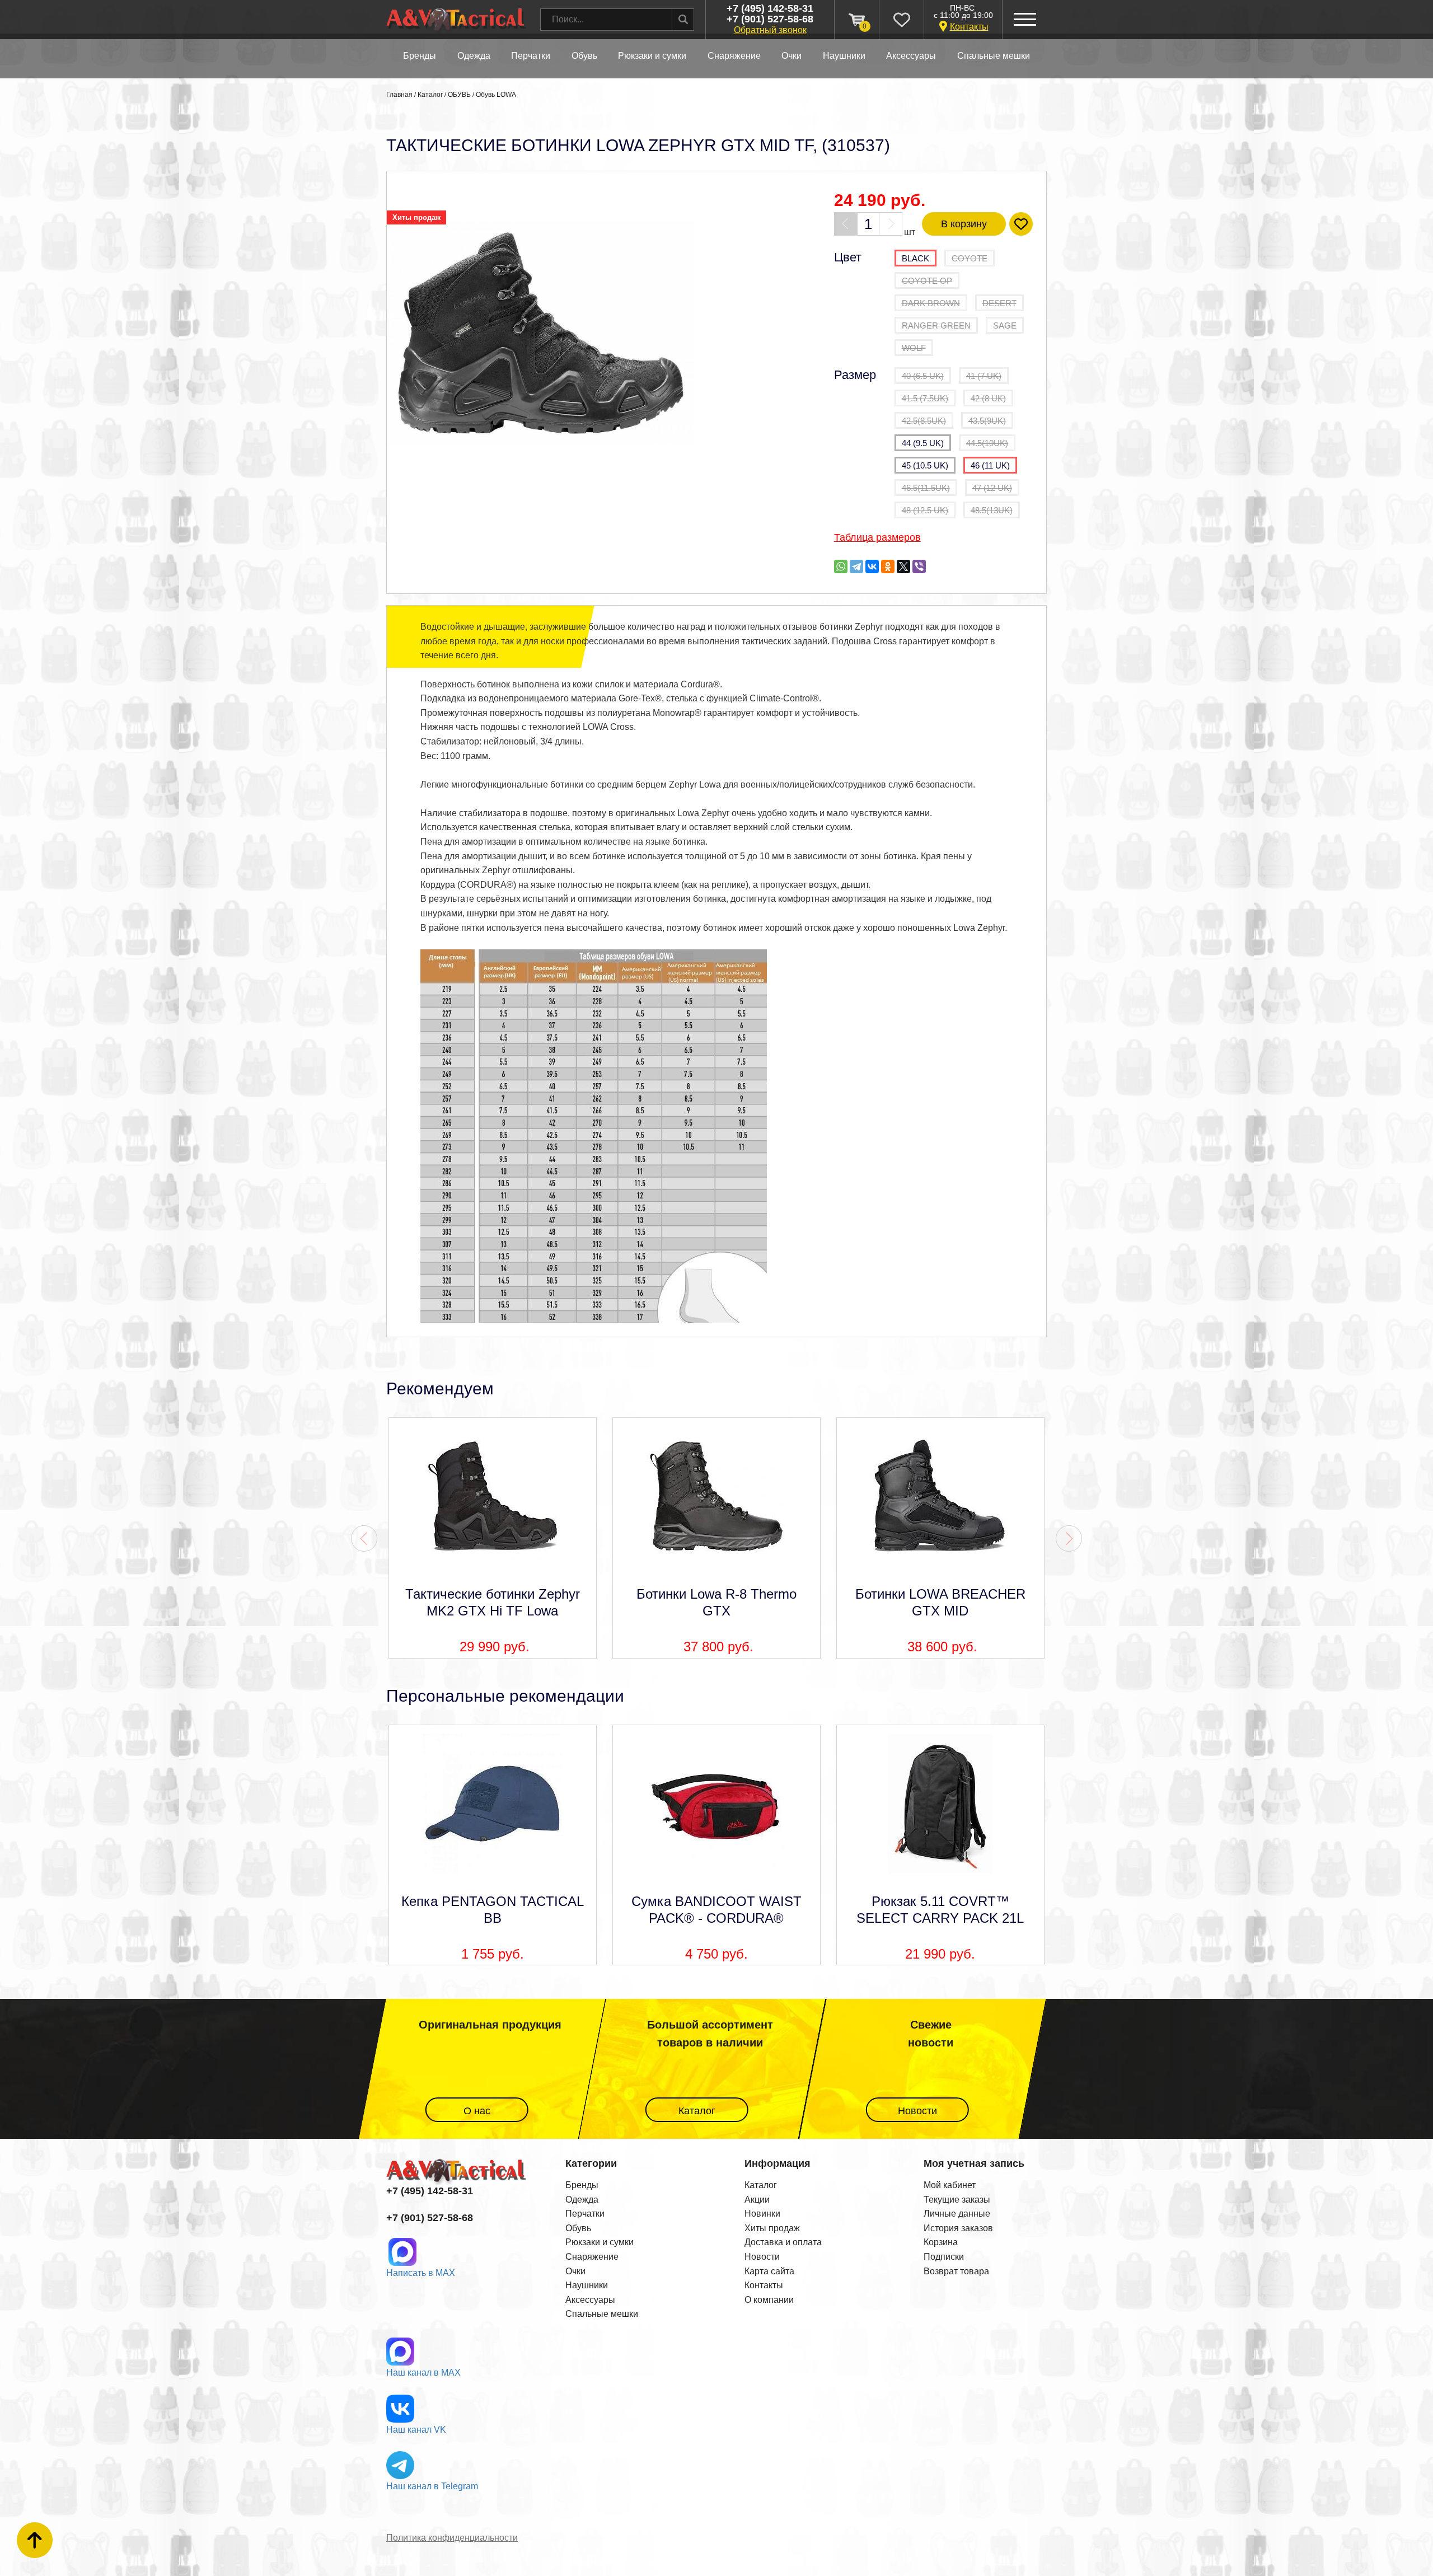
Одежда (582, 2200)
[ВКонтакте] (872, 566)
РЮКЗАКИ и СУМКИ (652, 56)
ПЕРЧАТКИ (531, 56)
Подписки (944, 2257)
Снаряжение (592, 2257)
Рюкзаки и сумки (600, 2242)
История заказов (958, 2228)
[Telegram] (856, 566)
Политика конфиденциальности (452, 2538)
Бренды (420, 56)
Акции (757, 2200)
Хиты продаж (772, 2228)
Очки (575, 2271)
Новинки (762, 2214)
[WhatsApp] (841, 566)
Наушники (587, 2285)
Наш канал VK (416, 2430)
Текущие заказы (957, 2200)
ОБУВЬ (584, 56)
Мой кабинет (950, 2185)
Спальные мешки (602, 2314)
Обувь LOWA (496, 95)
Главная (399, 95)
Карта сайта (769, 2271)
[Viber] (919, 566)
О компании (769, 2300)
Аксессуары (590, 2300)
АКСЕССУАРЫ (911, 56)
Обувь (578, 2228)
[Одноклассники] (888, 566)
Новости (917, 2111)
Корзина (941, 2242)
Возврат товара (956, 2271)
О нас (476, 2111)
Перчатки (585, 2214)
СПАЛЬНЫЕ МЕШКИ (994, 56)
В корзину (964, 224)
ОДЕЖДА (474, 56)
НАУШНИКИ (844, 56)
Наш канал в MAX (423, 2373)
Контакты (969, 27)
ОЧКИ (792, 56)
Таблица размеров (877, 537)
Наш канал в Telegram (432, 2486)
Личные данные (957, 2214)
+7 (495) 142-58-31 (770, 9)
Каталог (430, 95)
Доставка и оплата (783, 2242)
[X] (903, 566)
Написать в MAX (421, 2273)
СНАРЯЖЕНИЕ (734, 56)
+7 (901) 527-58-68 (770, 20)
